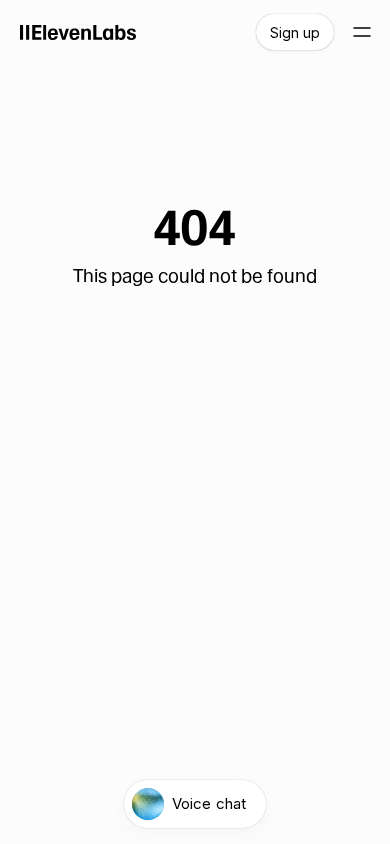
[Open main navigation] (362, 32)
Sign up (295, 32)
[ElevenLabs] (78, 32)
